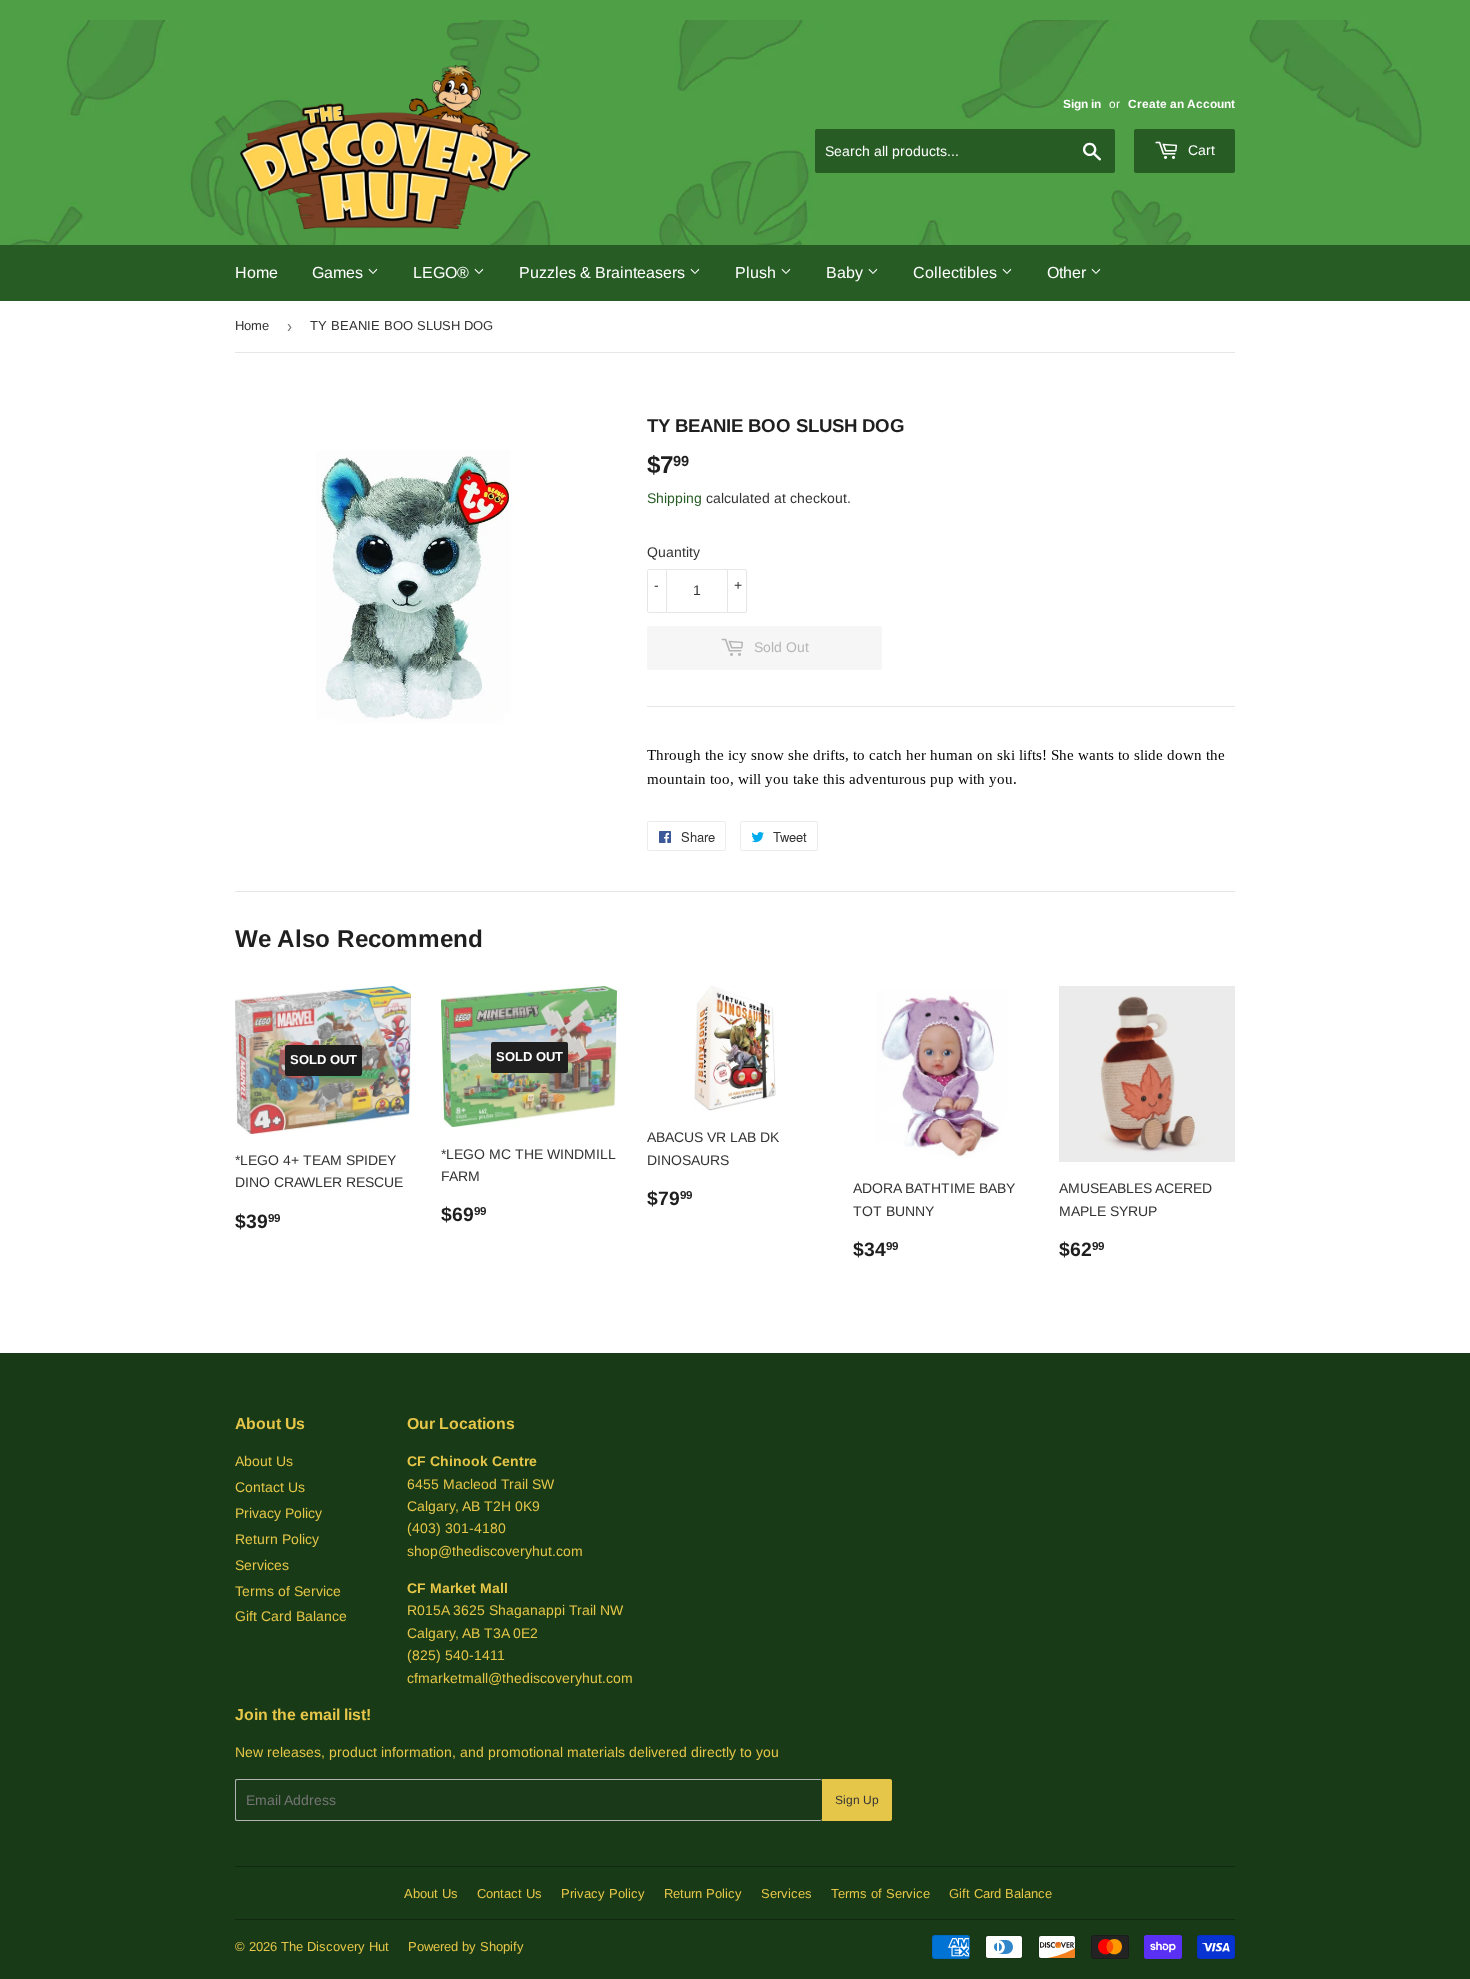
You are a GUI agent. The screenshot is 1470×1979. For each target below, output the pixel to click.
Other (1068, 272)
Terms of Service (288, 1591)
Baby (846, 272)
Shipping (674, 498)
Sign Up (857, 1800)
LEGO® (443, 272)
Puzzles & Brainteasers (604, 272)
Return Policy (277, 1539)
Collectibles (957, 272)
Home (256, 272)
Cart (1199, 150)
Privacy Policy (278, 1513)
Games (339, 272)
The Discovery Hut (335, 1946)
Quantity (673, 552)
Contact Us (270, 1487)
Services (262, 1565)
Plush (757, 272)
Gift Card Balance (291, 1616)
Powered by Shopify (466, 1946)
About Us (264, 1461)
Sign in (1082, 104)
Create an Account (1181, 104)
